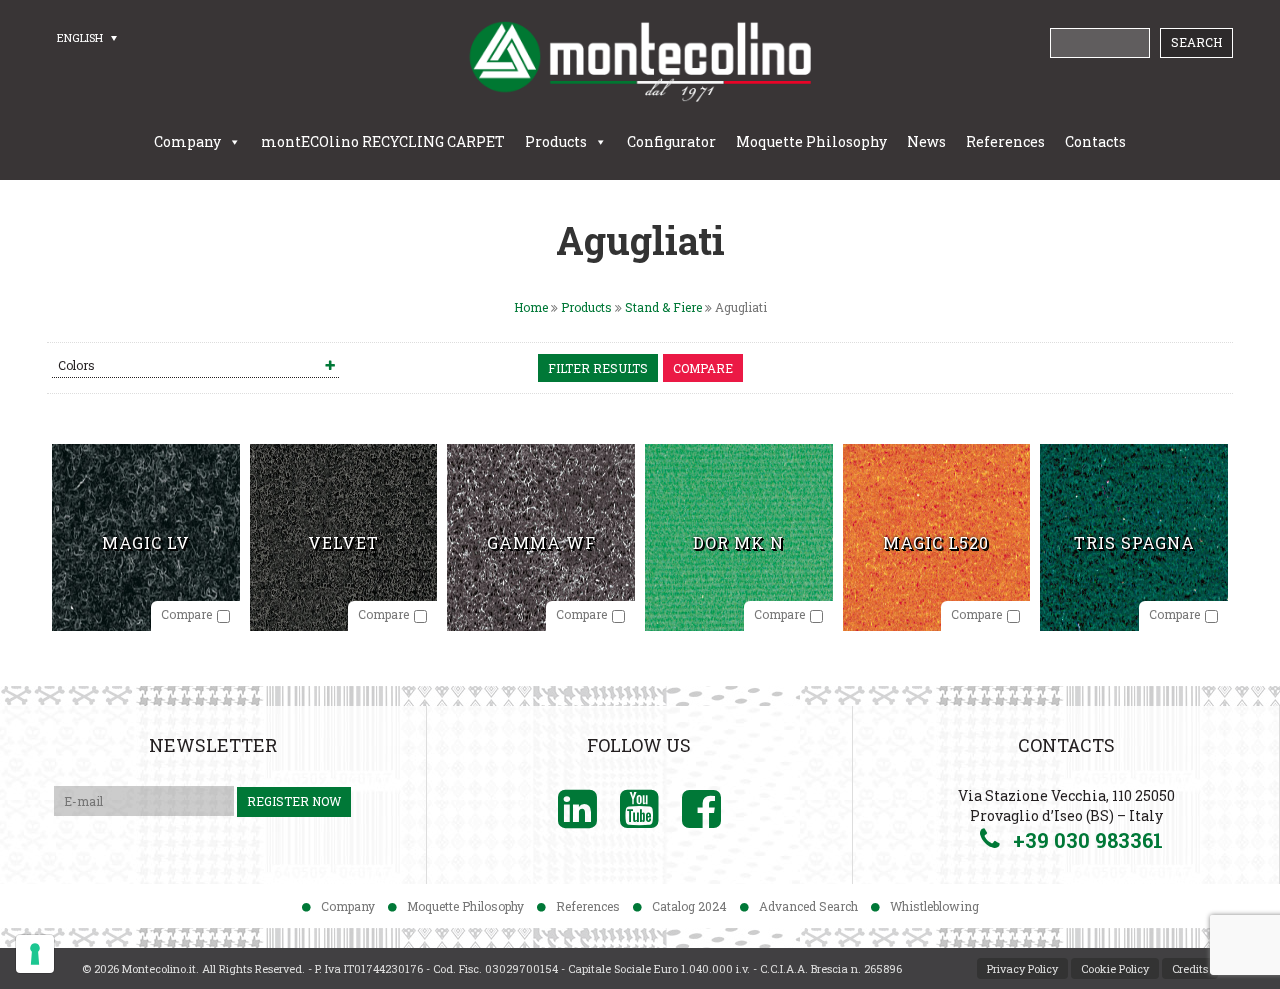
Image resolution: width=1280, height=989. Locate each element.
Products (556, 141)
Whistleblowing (934, 906)
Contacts (1095, 141)
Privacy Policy (1022, 968)
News (926, 141)
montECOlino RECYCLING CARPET (383, 141)
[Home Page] (640, 61)
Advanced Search (808, 906)
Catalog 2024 (689, 906)
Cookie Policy (1115, 968)
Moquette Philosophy (811, 141)
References (1005, 141)
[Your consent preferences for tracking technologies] (35, 954)
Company (187, 141)
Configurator (671, 141)
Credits (1190, 968)
